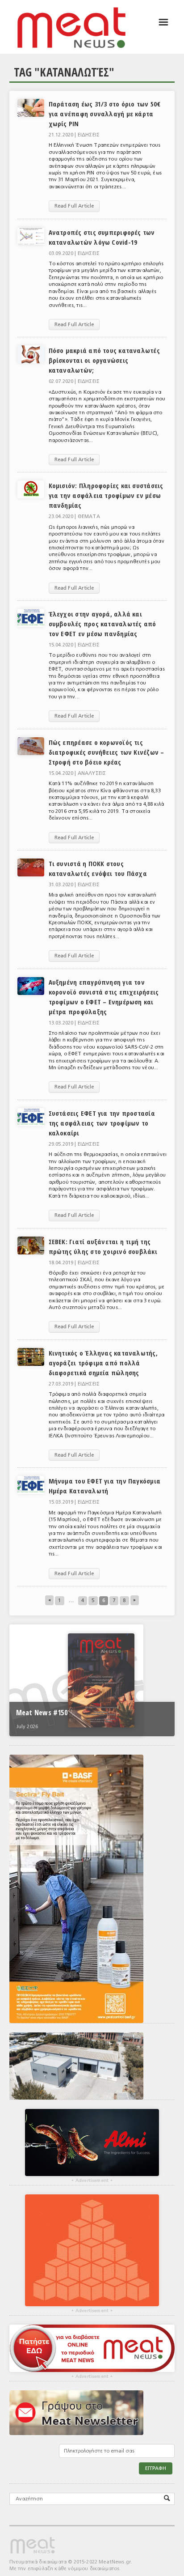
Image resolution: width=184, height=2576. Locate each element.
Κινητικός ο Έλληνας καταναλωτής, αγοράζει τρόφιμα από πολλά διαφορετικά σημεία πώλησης (103, 1363)
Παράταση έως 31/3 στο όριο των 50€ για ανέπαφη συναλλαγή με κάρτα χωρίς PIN (105, 114)
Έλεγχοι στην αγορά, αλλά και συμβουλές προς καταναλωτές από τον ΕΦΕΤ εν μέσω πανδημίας (102, 624)
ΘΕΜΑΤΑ (89, 516)
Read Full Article (74, 206)
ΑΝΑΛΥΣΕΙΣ (92, 773)
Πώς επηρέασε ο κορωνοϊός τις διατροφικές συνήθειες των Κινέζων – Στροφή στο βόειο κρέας (107, 752)
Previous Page (135, 1600)
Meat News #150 (42, 1713)
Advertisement (92, 2181)
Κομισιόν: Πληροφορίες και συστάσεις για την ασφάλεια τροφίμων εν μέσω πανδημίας (106, 495)
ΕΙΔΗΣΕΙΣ (89, 135)
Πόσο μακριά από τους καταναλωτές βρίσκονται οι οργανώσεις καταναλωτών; (104, 360)
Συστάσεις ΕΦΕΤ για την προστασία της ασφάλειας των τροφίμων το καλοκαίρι (102, 1123)
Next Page (49, 1600)
